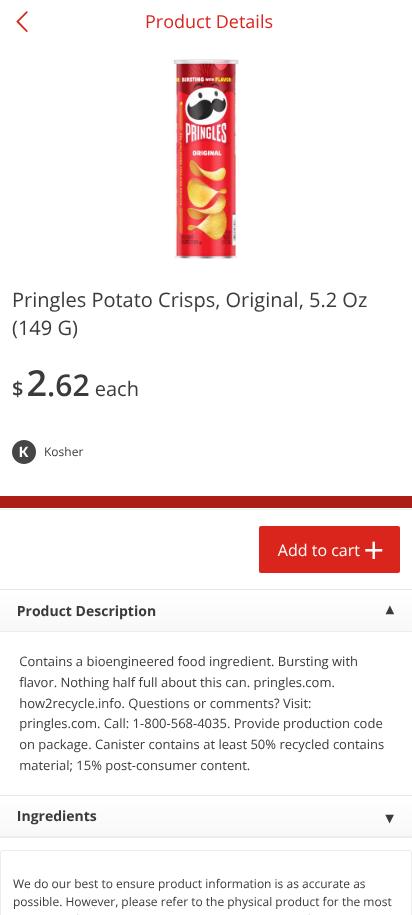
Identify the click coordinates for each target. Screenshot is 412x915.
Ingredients (57, 816)
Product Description (86, 611)
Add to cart (319, 550)
